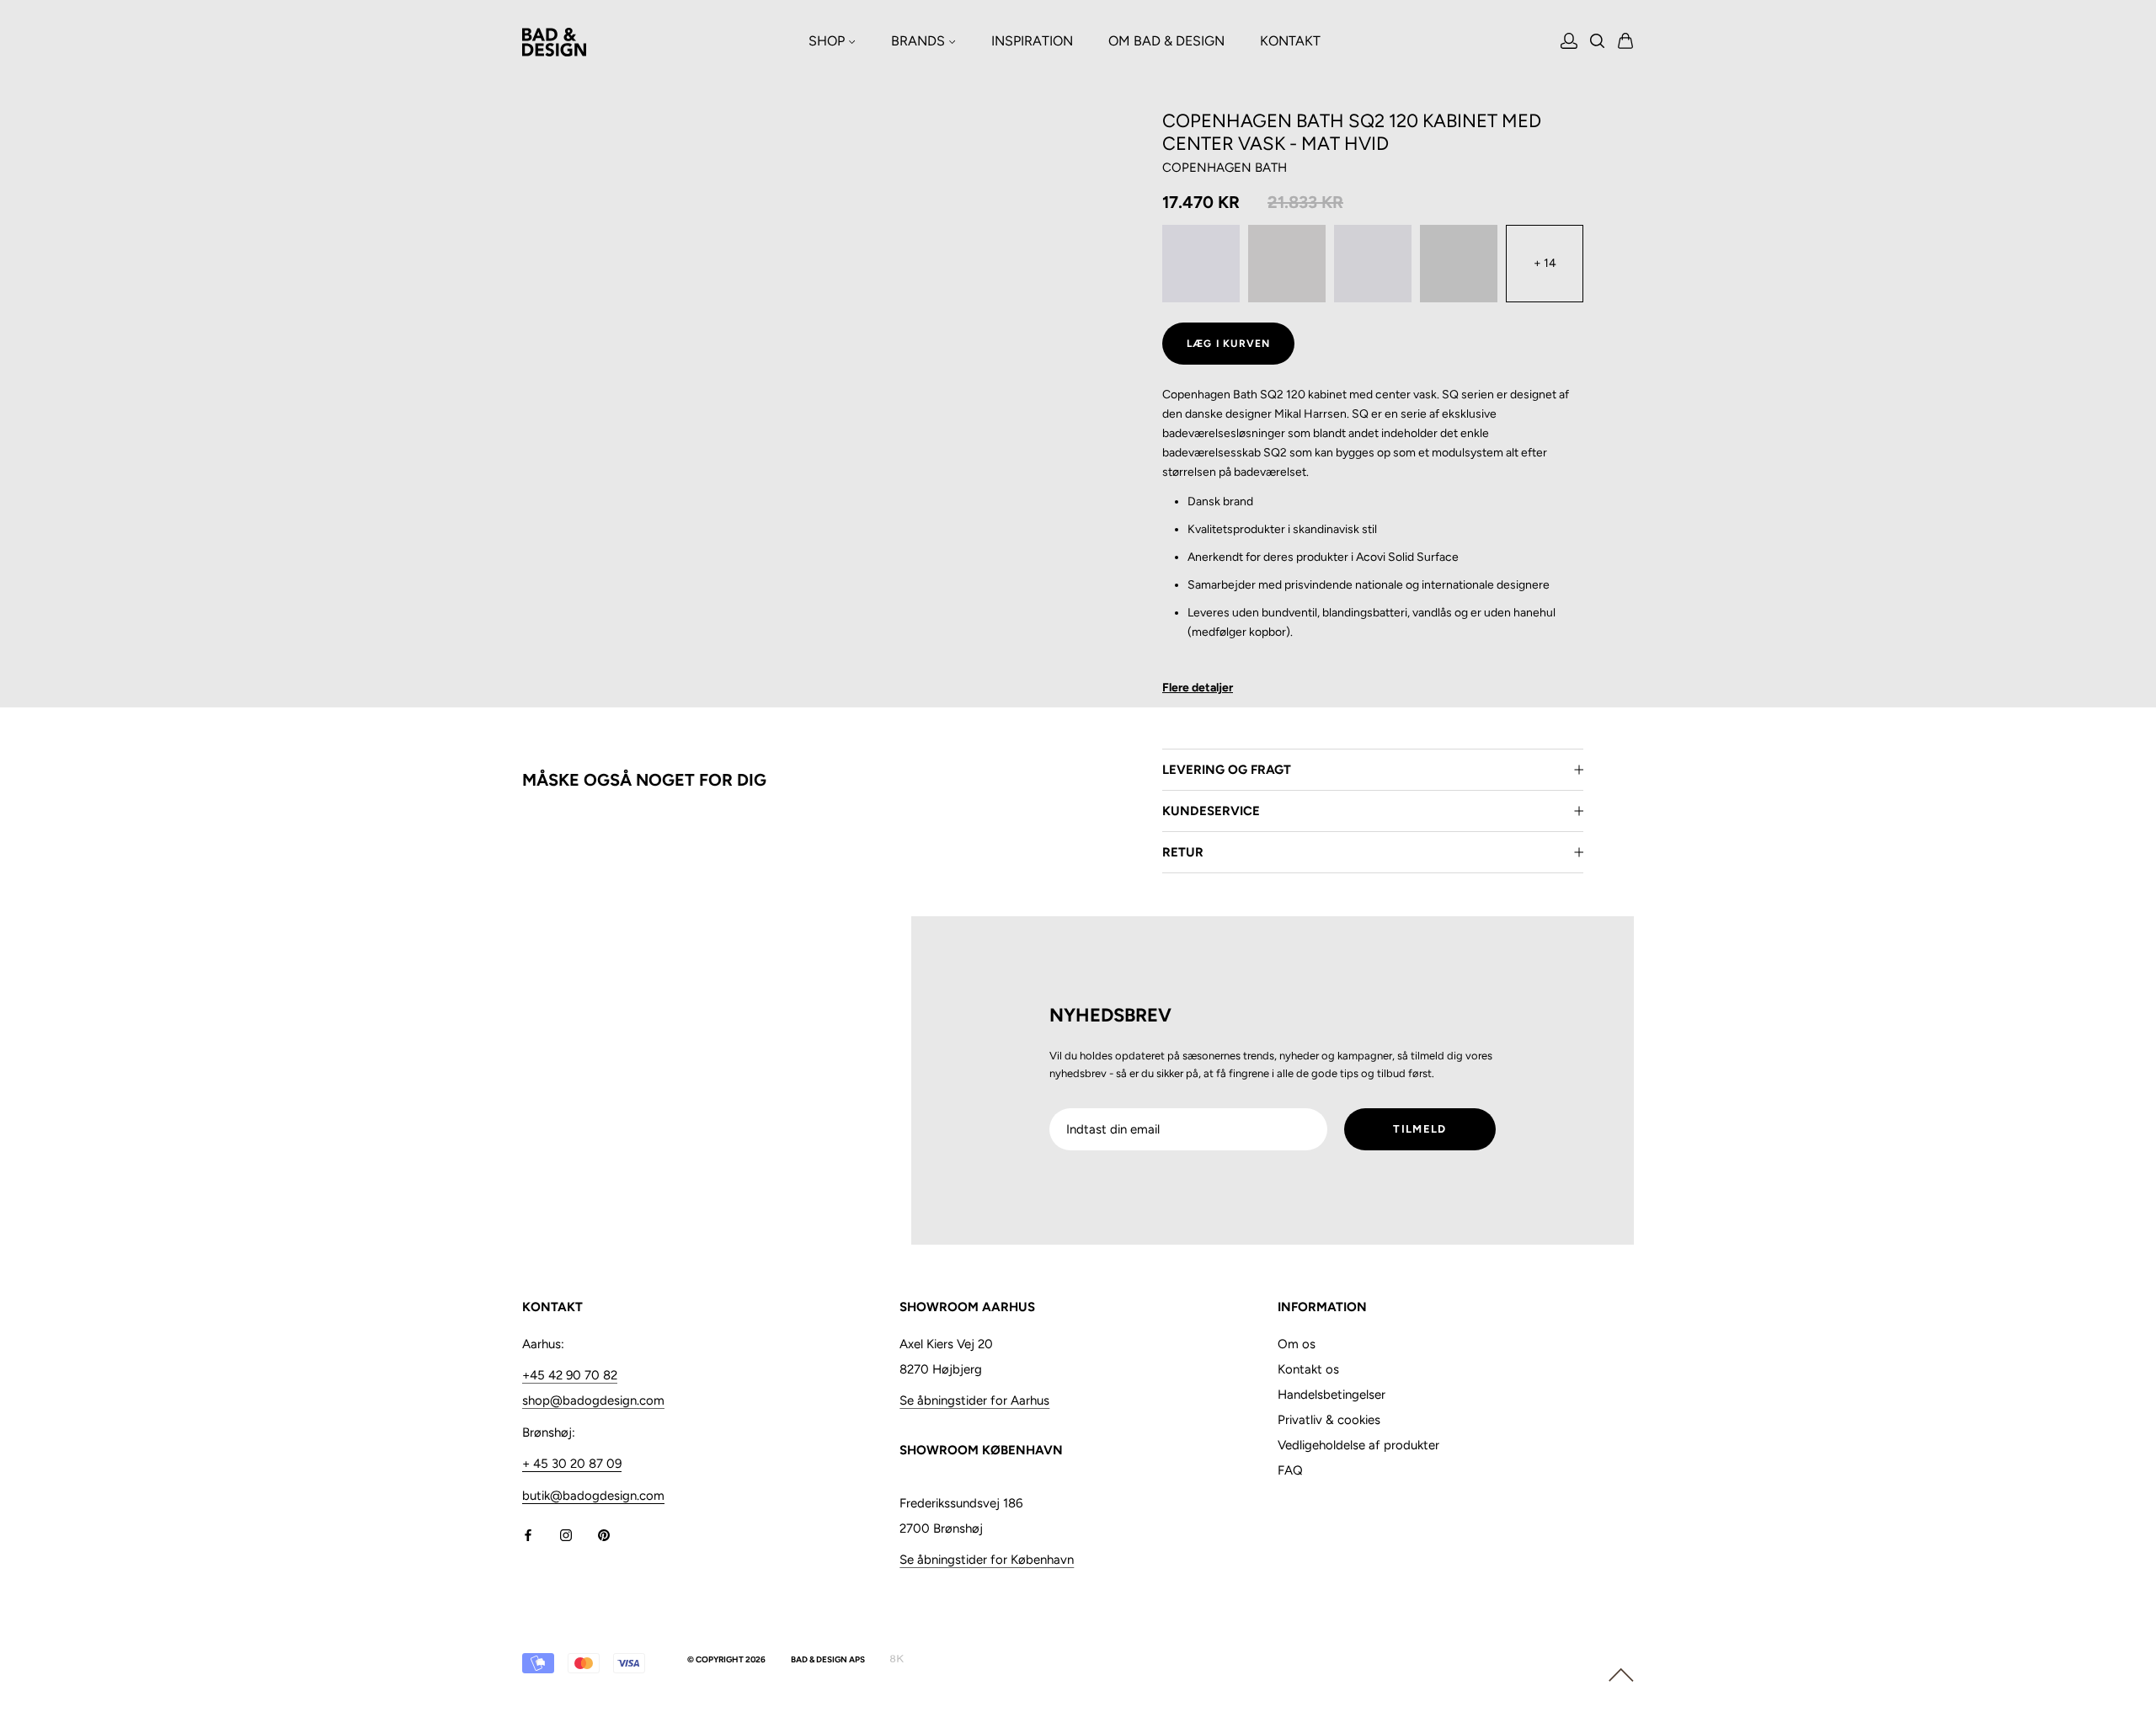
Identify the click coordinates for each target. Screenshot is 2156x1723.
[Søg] (1598, 43)
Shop (828, 41)
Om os (1297, 1344)
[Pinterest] (604, 1535)
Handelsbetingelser (1331, 1395)
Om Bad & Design (1166, 41)
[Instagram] (566, 1535)
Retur (1183, 852)
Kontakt (1290, 41)
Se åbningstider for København (987, 1560)
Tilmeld (1420, 1129)
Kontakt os (1308, 1369)
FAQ (1290, 1470)
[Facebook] (528, 1535)
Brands (920, 41)
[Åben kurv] (1626, 42)
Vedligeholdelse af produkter (1358, 1445)
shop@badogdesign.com (593, 1400)
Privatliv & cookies (1329, 1420)
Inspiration (1032, 41)
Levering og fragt (1227, 770)
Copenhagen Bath (1225, 168)
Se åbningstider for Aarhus (974, 1400)
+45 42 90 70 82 (570, 1375)
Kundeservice (1211, 811)
